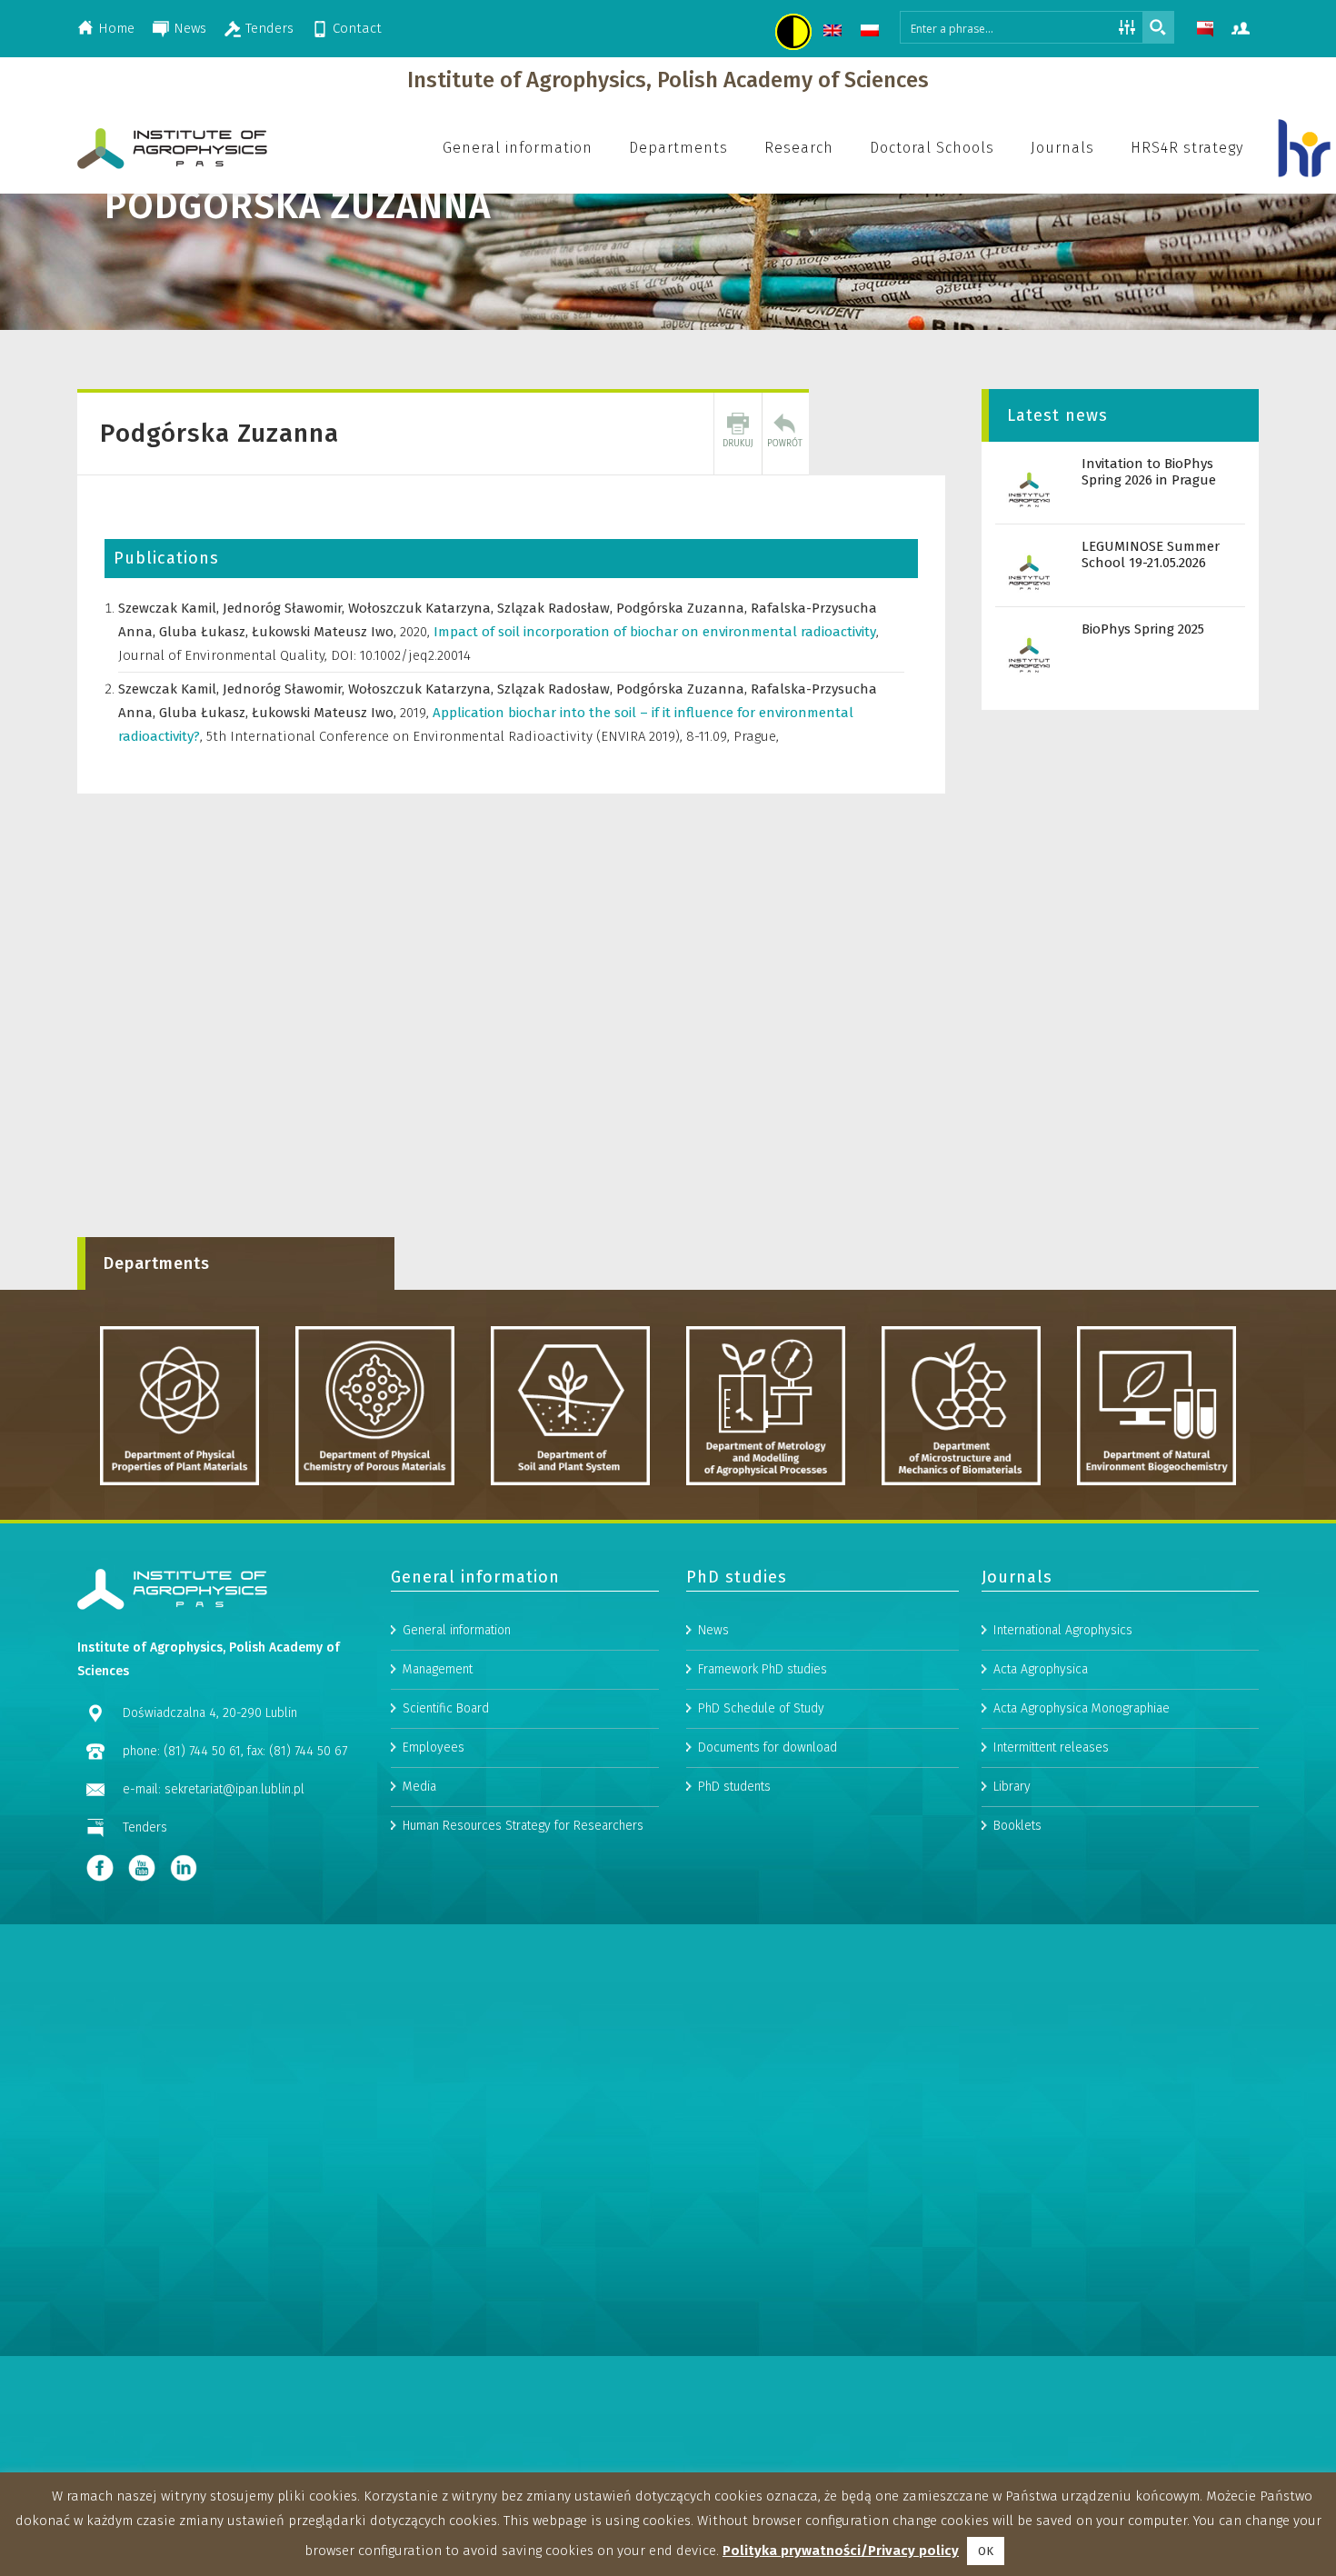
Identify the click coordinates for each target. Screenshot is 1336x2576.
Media (419, 1787)
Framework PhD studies (763, 1669)
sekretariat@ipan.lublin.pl (234, 1789)
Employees (434, 1747)
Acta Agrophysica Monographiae (1082, 1708)
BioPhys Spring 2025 (1143, 629)
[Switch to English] (835, 33)
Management (438, 1669)
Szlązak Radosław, (557, 608)
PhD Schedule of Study (761, 1708)
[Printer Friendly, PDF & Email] (738, 434)
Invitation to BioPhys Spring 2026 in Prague (1149, 472)
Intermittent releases (1051, 1747)
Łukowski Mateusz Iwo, (326, 632)
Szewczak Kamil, (170, 608)
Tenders (269, 28)
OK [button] (986, 2551)
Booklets (1017, 1826)
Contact (357, 28)
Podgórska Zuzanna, (683, 608)
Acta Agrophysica (1041, 1669)
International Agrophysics (1063, 1630)
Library (1012, 1787)
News (190, 28)
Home (116, 28)
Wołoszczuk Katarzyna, (423, 608)
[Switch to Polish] (872, 33)
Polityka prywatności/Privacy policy (841, 2551)
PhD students (734, 1787)
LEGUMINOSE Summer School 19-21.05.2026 (1151, 554)
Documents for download (768, 1747)
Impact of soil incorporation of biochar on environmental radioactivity (656, 632)
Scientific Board (446, 1708)
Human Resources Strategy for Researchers (523, 1826)
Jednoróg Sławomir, (285, 608)
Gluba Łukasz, (205, 632)
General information (457, 1630)
